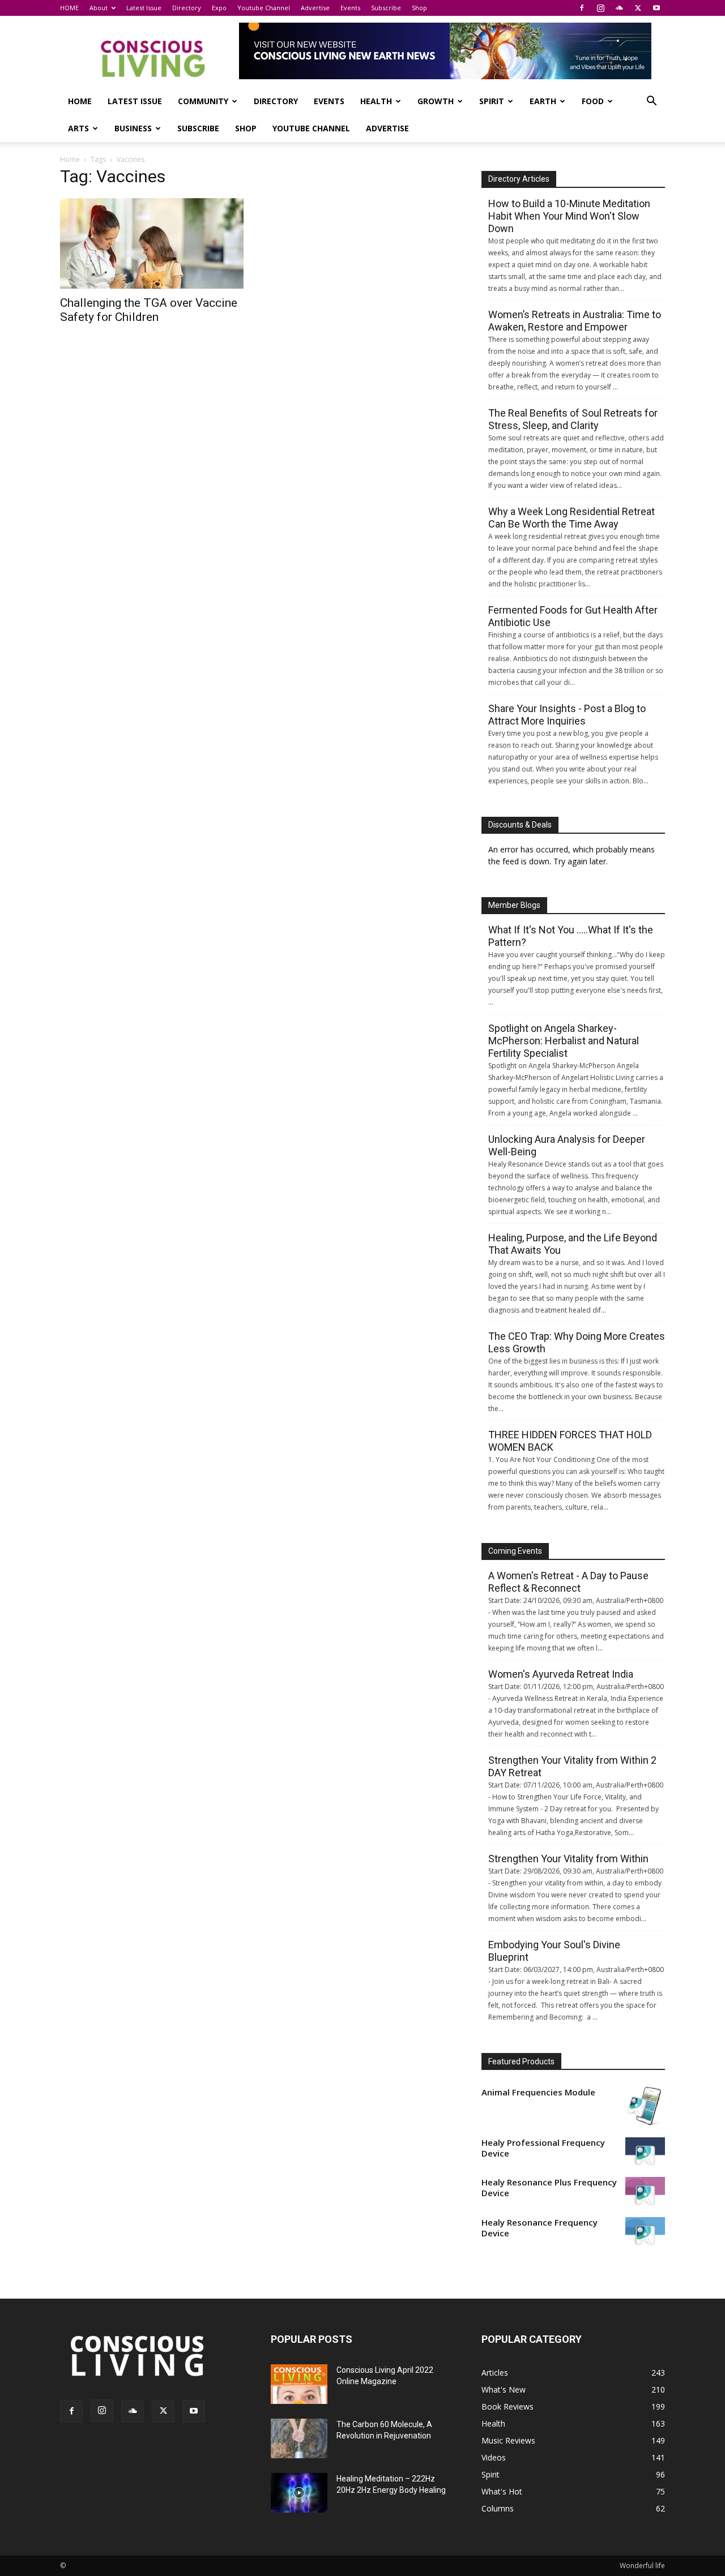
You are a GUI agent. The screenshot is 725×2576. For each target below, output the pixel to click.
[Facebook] (582, 8)
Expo (219, 8)
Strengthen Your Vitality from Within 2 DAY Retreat (572, 1766)
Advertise (315, 8)
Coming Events (515, 1551)
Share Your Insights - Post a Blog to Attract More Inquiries (567, 715)
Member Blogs (514, 905)
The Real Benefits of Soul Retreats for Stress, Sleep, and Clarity (573, 419)
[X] (638, 8)
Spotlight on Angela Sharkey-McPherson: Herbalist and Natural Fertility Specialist (564, 1041)
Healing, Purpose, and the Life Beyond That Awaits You (573, 1244)
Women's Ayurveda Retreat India (561, 1674)
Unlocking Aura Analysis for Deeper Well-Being (567, 1145)
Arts (78, 128)
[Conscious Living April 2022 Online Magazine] (299, 2384)
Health (376, 101)
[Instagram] (600, 8)
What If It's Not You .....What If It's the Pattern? (571, 936)
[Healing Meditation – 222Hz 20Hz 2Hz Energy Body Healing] (299, 2493)
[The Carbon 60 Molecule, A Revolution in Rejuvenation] (299, 2438)
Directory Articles (519, 179)
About (99, 8)
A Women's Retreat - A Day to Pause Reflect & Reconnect (568, 1582)
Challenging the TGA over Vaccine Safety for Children (149, 310)
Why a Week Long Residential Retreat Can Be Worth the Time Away (572, 518)
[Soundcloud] (619, 8)
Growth (436, 101)
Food (593, 101)
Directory (187, 8)
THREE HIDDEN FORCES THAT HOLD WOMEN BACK (570, 1441)
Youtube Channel (264, 8)
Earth (543, 101)
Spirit (492, 101)
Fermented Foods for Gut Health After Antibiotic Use (573, 616)
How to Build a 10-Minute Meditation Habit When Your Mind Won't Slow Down (569, 216)
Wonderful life (642, 2566)
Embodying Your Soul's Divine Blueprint (554, 1951)
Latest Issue (144, 8)
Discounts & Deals (520, 825)
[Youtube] (656, 8)
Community (203, 101)
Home (70, 159)
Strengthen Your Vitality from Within (568, 1859)
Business (133, 128)
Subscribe (386, 8)
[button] (651, 102)
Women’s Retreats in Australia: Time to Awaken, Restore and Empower (575, 321)
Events (350, 8)
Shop (419, 8)
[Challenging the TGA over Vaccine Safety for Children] (152, 243)
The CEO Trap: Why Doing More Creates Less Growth (577, 1342)
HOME (69, 8)
